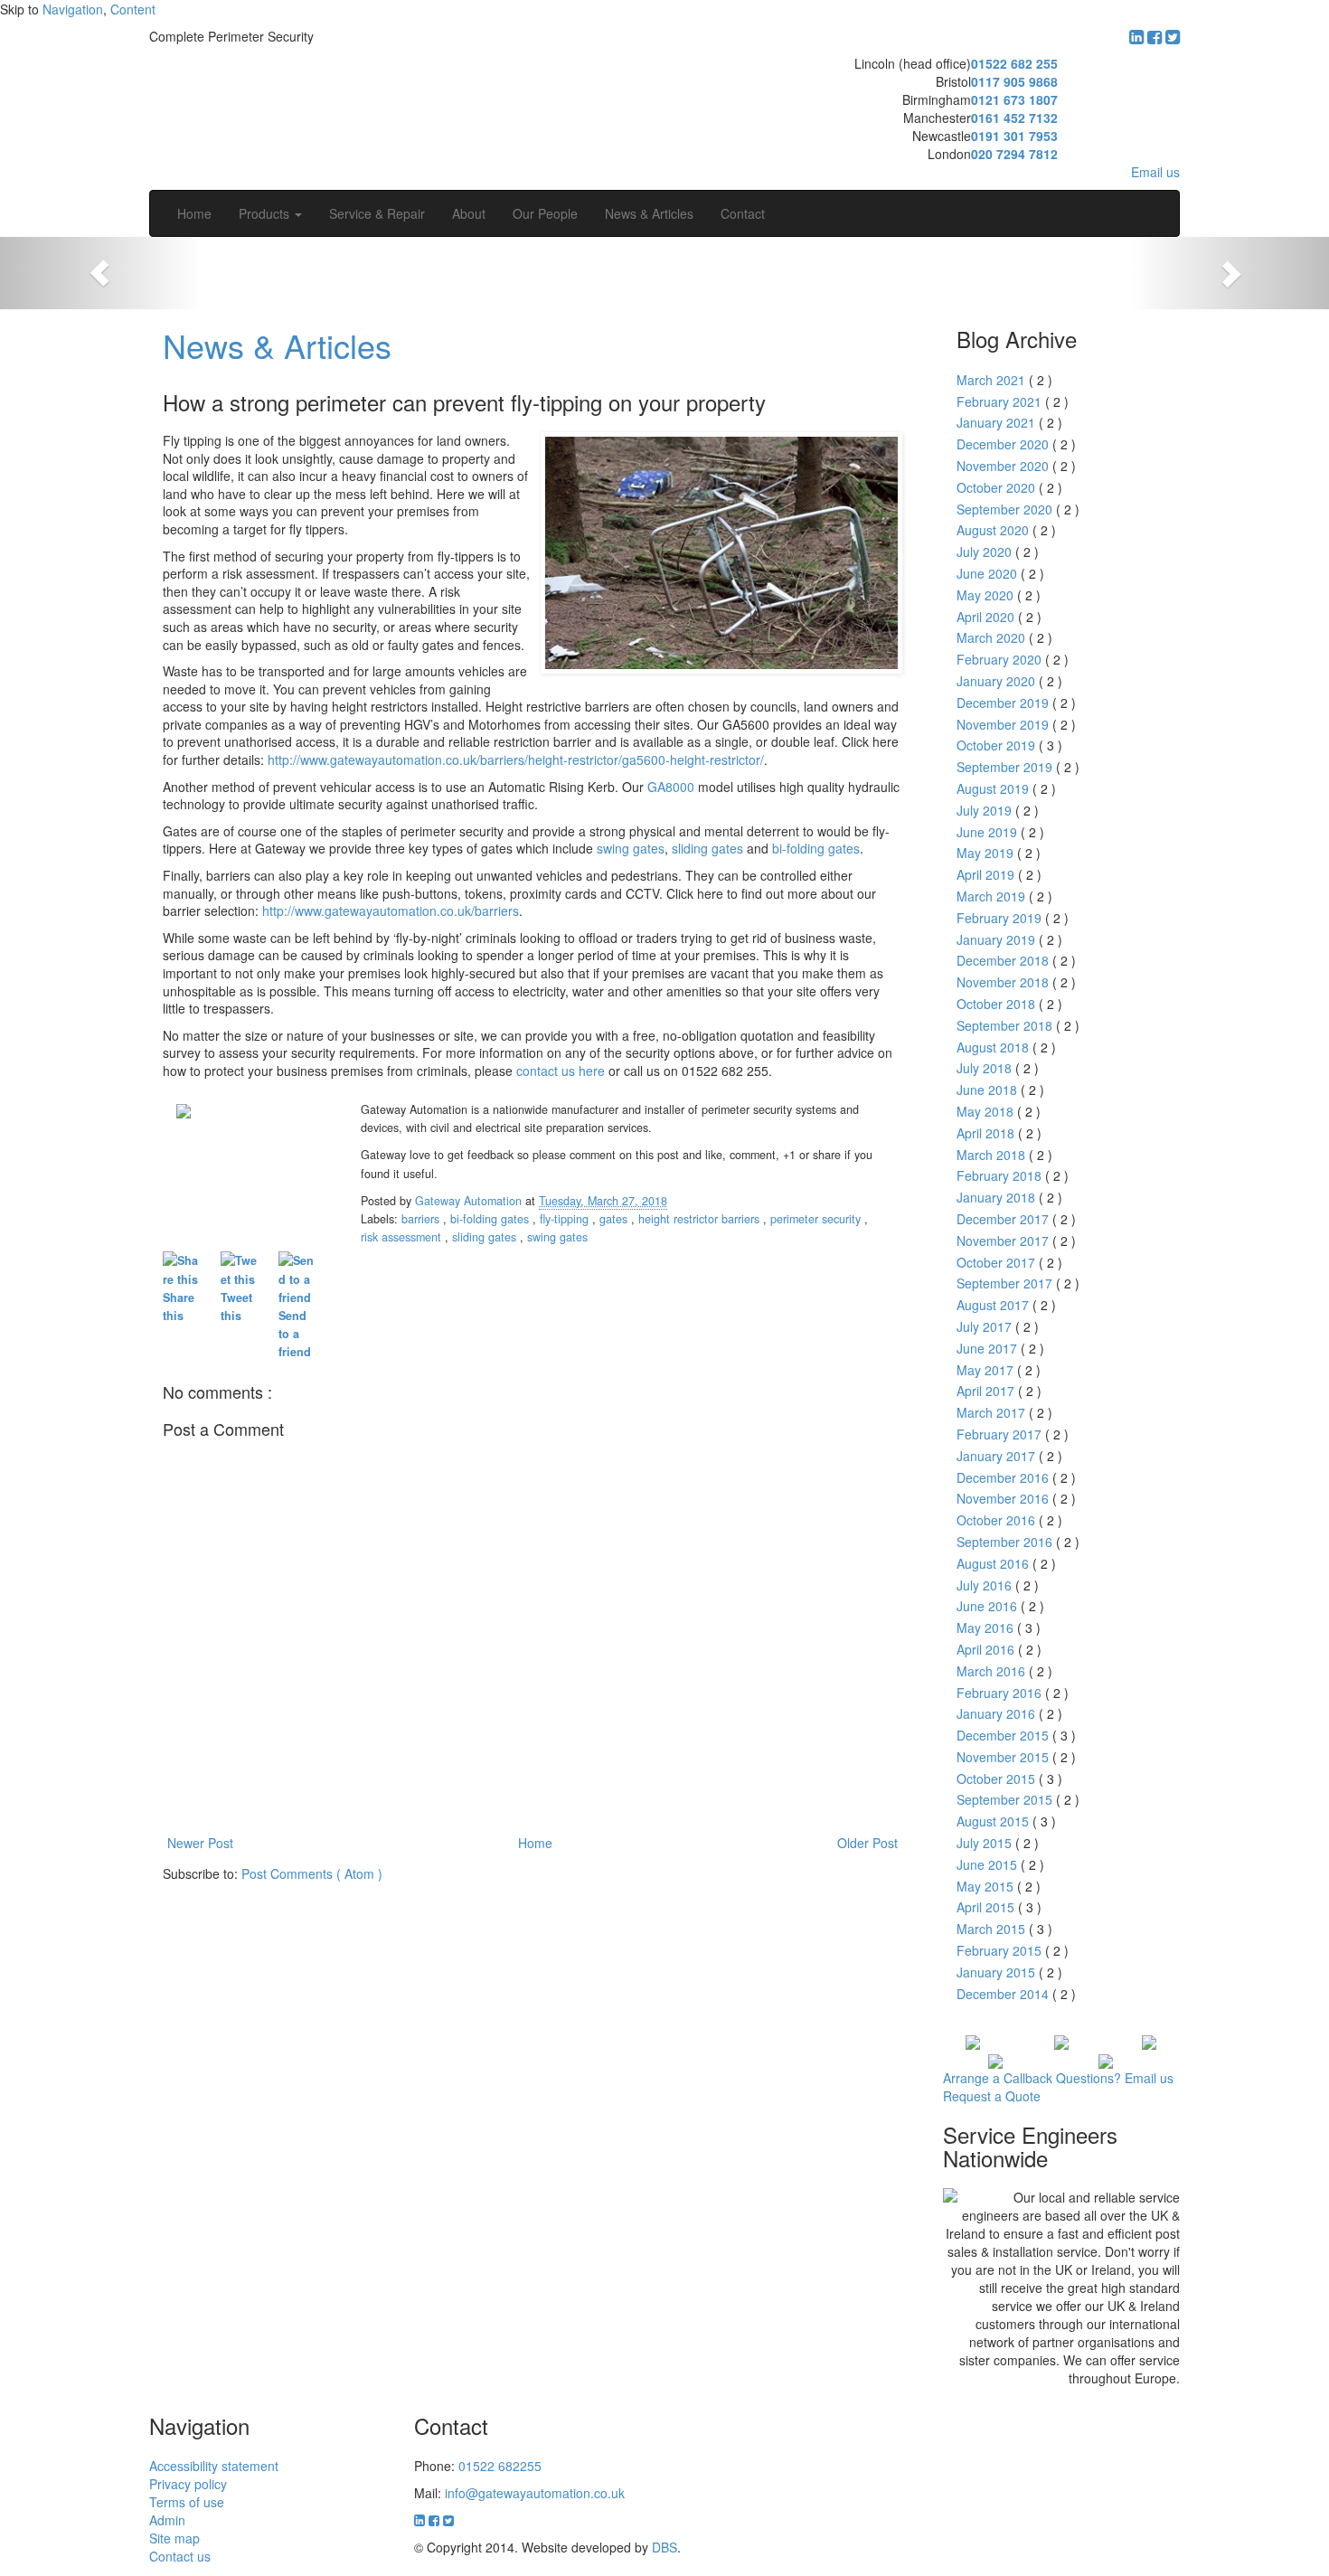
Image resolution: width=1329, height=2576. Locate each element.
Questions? (1115, 2078)
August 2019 (994, 788)
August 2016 (994, 1563)
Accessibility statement (214, 2466)
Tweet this (236, 1307)
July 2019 (986, 810)
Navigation (73, 9)
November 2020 (1004, 466)
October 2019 (998, 745)
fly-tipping (566, 1219)
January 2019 (998, 939)
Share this (179, 1307)
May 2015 (987, 1886)
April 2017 (987, 1391)
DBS (664, 2547)
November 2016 (1004, 1498)
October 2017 (998, 1262)
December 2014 (1004, 1994)
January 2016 (998, 1713)
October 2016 (998, 1520)
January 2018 (998, 1197)
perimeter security (817, 1219)
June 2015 (989, 1864)
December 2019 (1004, 703)
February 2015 (1001, 1950)
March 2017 (993, 1412)
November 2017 (1004, 1241)
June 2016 (989, 1606)
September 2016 (1006, 1542)
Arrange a (998, 2078)
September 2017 (1006, 1283)
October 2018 (998, 1004)
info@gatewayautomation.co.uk (535, 2493)
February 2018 (1001, 1175)
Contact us (180, 2556)
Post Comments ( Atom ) (312, 1873)
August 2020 (994, 530)
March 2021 (993, 380)
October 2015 (998, 1779)
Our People (545, 213)
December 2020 (1004, 444)
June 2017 (989, 1348)
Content (133, 9)
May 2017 (987, 1370)
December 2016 (1004, 1477)
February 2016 (1001, 1693)
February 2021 (1001, 401)
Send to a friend (295, 1334)
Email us (1155, 172)
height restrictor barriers (701, 1219)
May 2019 (987, 853)
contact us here (561, 1071)
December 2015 (1004, 1735)
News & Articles (649, 213)
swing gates (631, 848)
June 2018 (989, 1090)
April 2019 (987, 874)
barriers (422, 1219)
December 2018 (1004, 960)
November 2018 (1004, 982)
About (469, 213)
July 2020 (986, 552)
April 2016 (987, 1649)
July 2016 (986, 1585)
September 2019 (1006, 767)
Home (194, 213)
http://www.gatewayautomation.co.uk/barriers (391, 911)
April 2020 (987, 617)
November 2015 (1004, 1757)
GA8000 (671, 787)
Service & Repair (377, 213)
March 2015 (993, 1929)
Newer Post (200, 1843)
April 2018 (987, 1133)
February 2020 (1001, 659)
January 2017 (998, 1456)
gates (615, 1219)
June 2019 (989, 832)
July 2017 (986, 1326)
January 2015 (998, 1972)
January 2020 (998, 681)
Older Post (867, 1843)
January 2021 (998, 422)
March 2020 (993, 637)
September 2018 (1006, 1025)
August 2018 (994, 1047)
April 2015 (987, 1907)
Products (266, 213)
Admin (167, 2520)
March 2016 (993, 1671)
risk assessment (403, 1237)
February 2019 (1001, 918)
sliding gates (707, 848)
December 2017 (1004, 1219)
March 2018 (993, 1155)
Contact (743, 213)
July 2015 (986, 1843)
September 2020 (1006, 509)
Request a (992, 2096)
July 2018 (986, 1068)
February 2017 (1001, 1434)
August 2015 (994, 1821)
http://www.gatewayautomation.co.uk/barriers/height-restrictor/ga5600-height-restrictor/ (516, 760)
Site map (174, 2538)
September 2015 (1006, 1799)
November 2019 (1004, 724)
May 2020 (987, 595)
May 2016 (987, 1628)
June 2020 (989, 573)
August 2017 (994, 1305)
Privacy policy (188, 2484)
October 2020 (998, 487)
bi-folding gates (816, 848)
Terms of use (187, 2502)
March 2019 (993, 896)
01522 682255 (500, 2466)
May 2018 (987, 1111)
